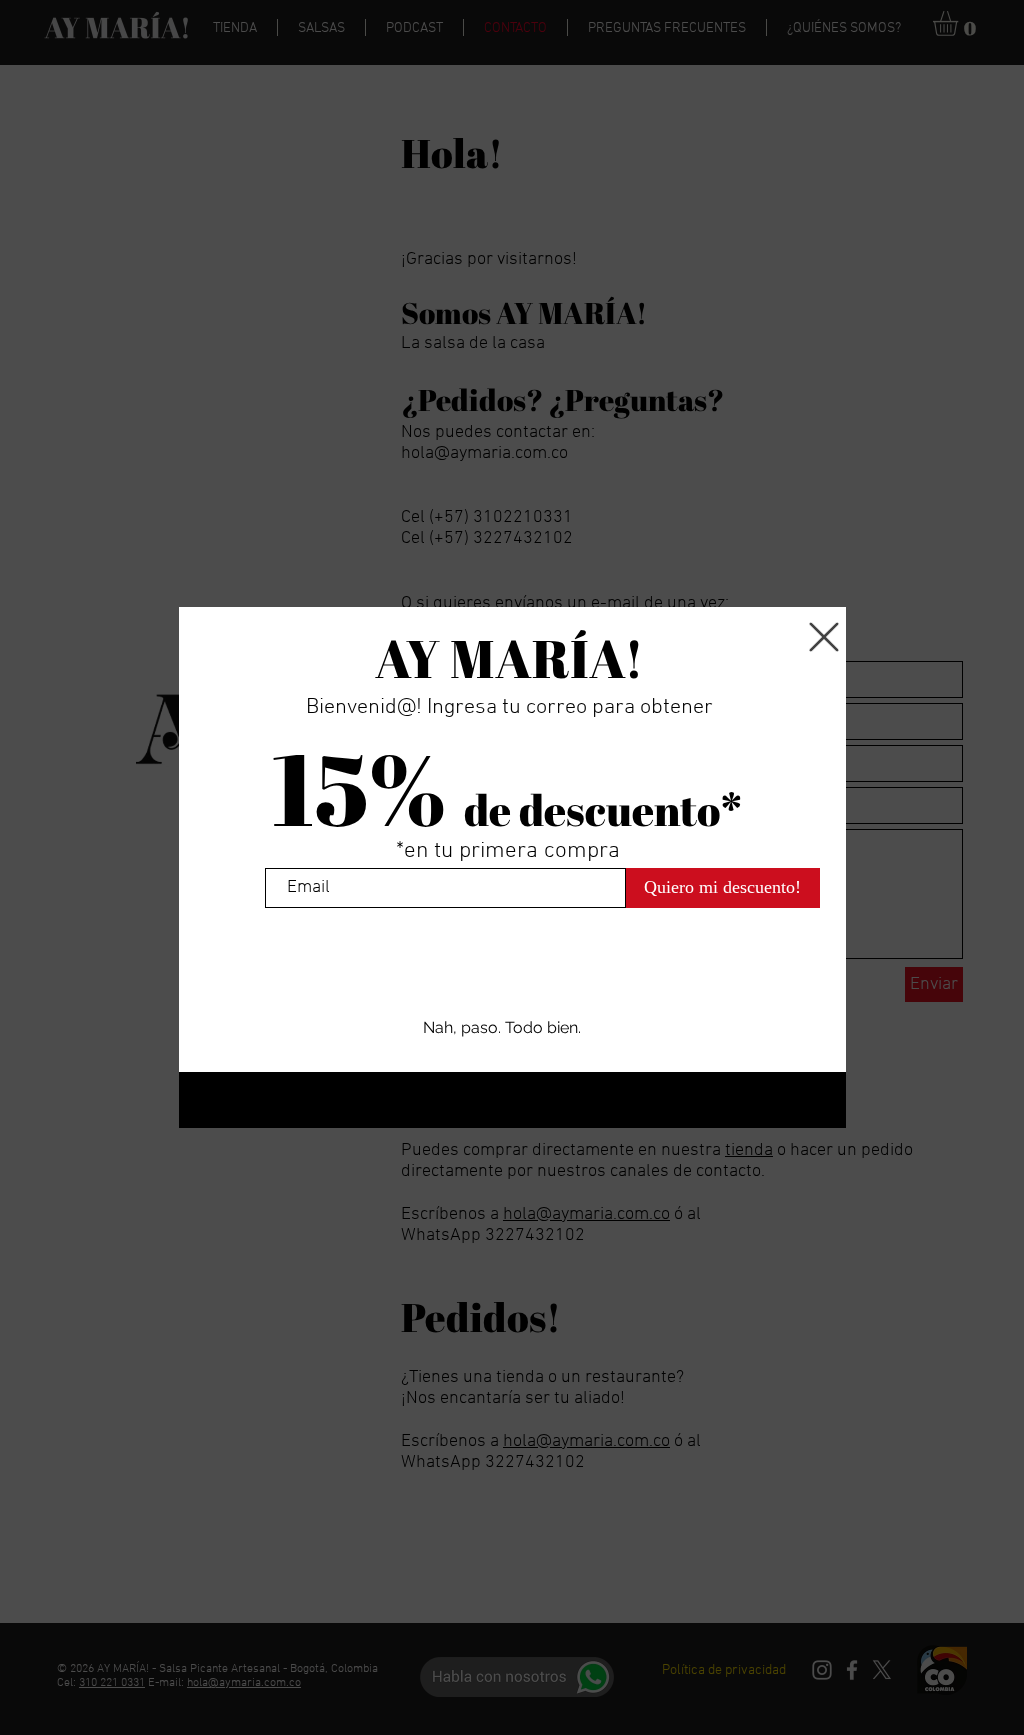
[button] (824, 637)
